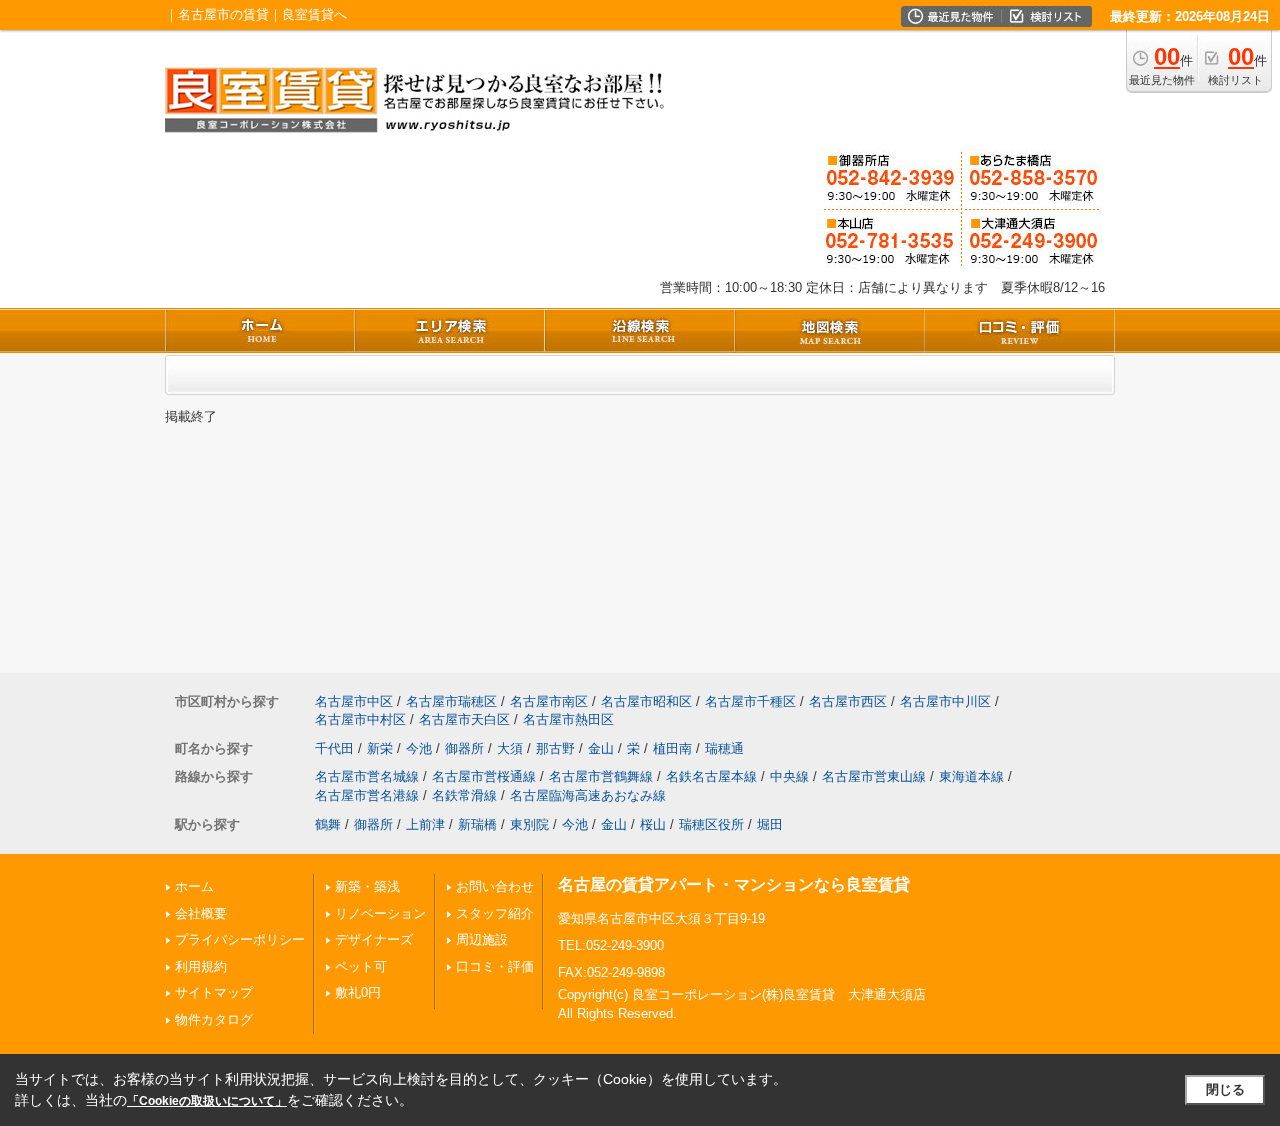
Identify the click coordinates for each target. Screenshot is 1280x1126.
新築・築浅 (367, 886)
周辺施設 (482, 939)
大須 (510, 748)
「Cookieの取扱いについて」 (207, 1101)
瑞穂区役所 (711, 824)
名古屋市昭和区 (646, 701)
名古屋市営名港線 (367, 795)
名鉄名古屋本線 (711, 776)
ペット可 (361, 966)
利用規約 (201, 966)
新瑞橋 (477, 824)
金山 (601, 748)
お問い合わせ (495, 886)
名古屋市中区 (354, 701)
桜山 (653, 824)
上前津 (425, 824)
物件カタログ (214, 1019)
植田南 (672, 748)
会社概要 (201, 913)
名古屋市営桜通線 (484, 776)
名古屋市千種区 (750, 701)
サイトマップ (214, 992)
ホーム (194, 886)
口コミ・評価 (495, 966)
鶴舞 (328, 824)
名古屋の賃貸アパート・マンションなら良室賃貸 (734, 884)
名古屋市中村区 (360, 719)
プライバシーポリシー (240, 939)
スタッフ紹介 (495, 913)
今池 (419, 748)
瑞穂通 (724, 748)
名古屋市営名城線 (367, 776)
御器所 (464, 748)
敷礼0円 (358, 992)
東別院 (529, 824)
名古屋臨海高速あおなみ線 (588, 795)
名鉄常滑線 (464, 795)
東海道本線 (971, 776)
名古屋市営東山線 (874, 776)
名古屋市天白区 (464, 719)
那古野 (555, 748)
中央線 (789, 776)
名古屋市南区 (549, 701)
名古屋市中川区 (945, 701)
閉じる (1225, 1089)
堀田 (770, 824)
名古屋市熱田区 (568, 719)
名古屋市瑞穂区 (451, 701)
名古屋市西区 (848, 701)
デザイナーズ (374, 939)
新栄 (380, 748)
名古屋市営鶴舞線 (601, 776)
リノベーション (380, 913)
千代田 (334, 748)
